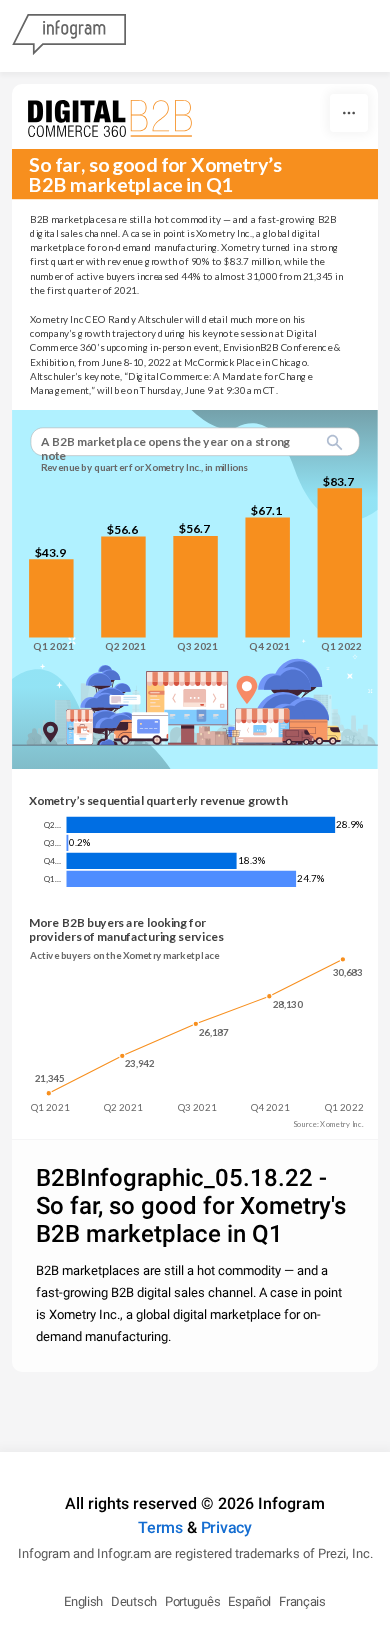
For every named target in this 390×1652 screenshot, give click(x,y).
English (83, 1601)
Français (302, 1601)
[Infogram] (69, 36)
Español (249, 1601)
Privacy (226, 1527)
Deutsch (134, 1601)
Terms (160, 1527)
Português (192, 1601)
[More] (349, 113)
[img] (51, 599)
